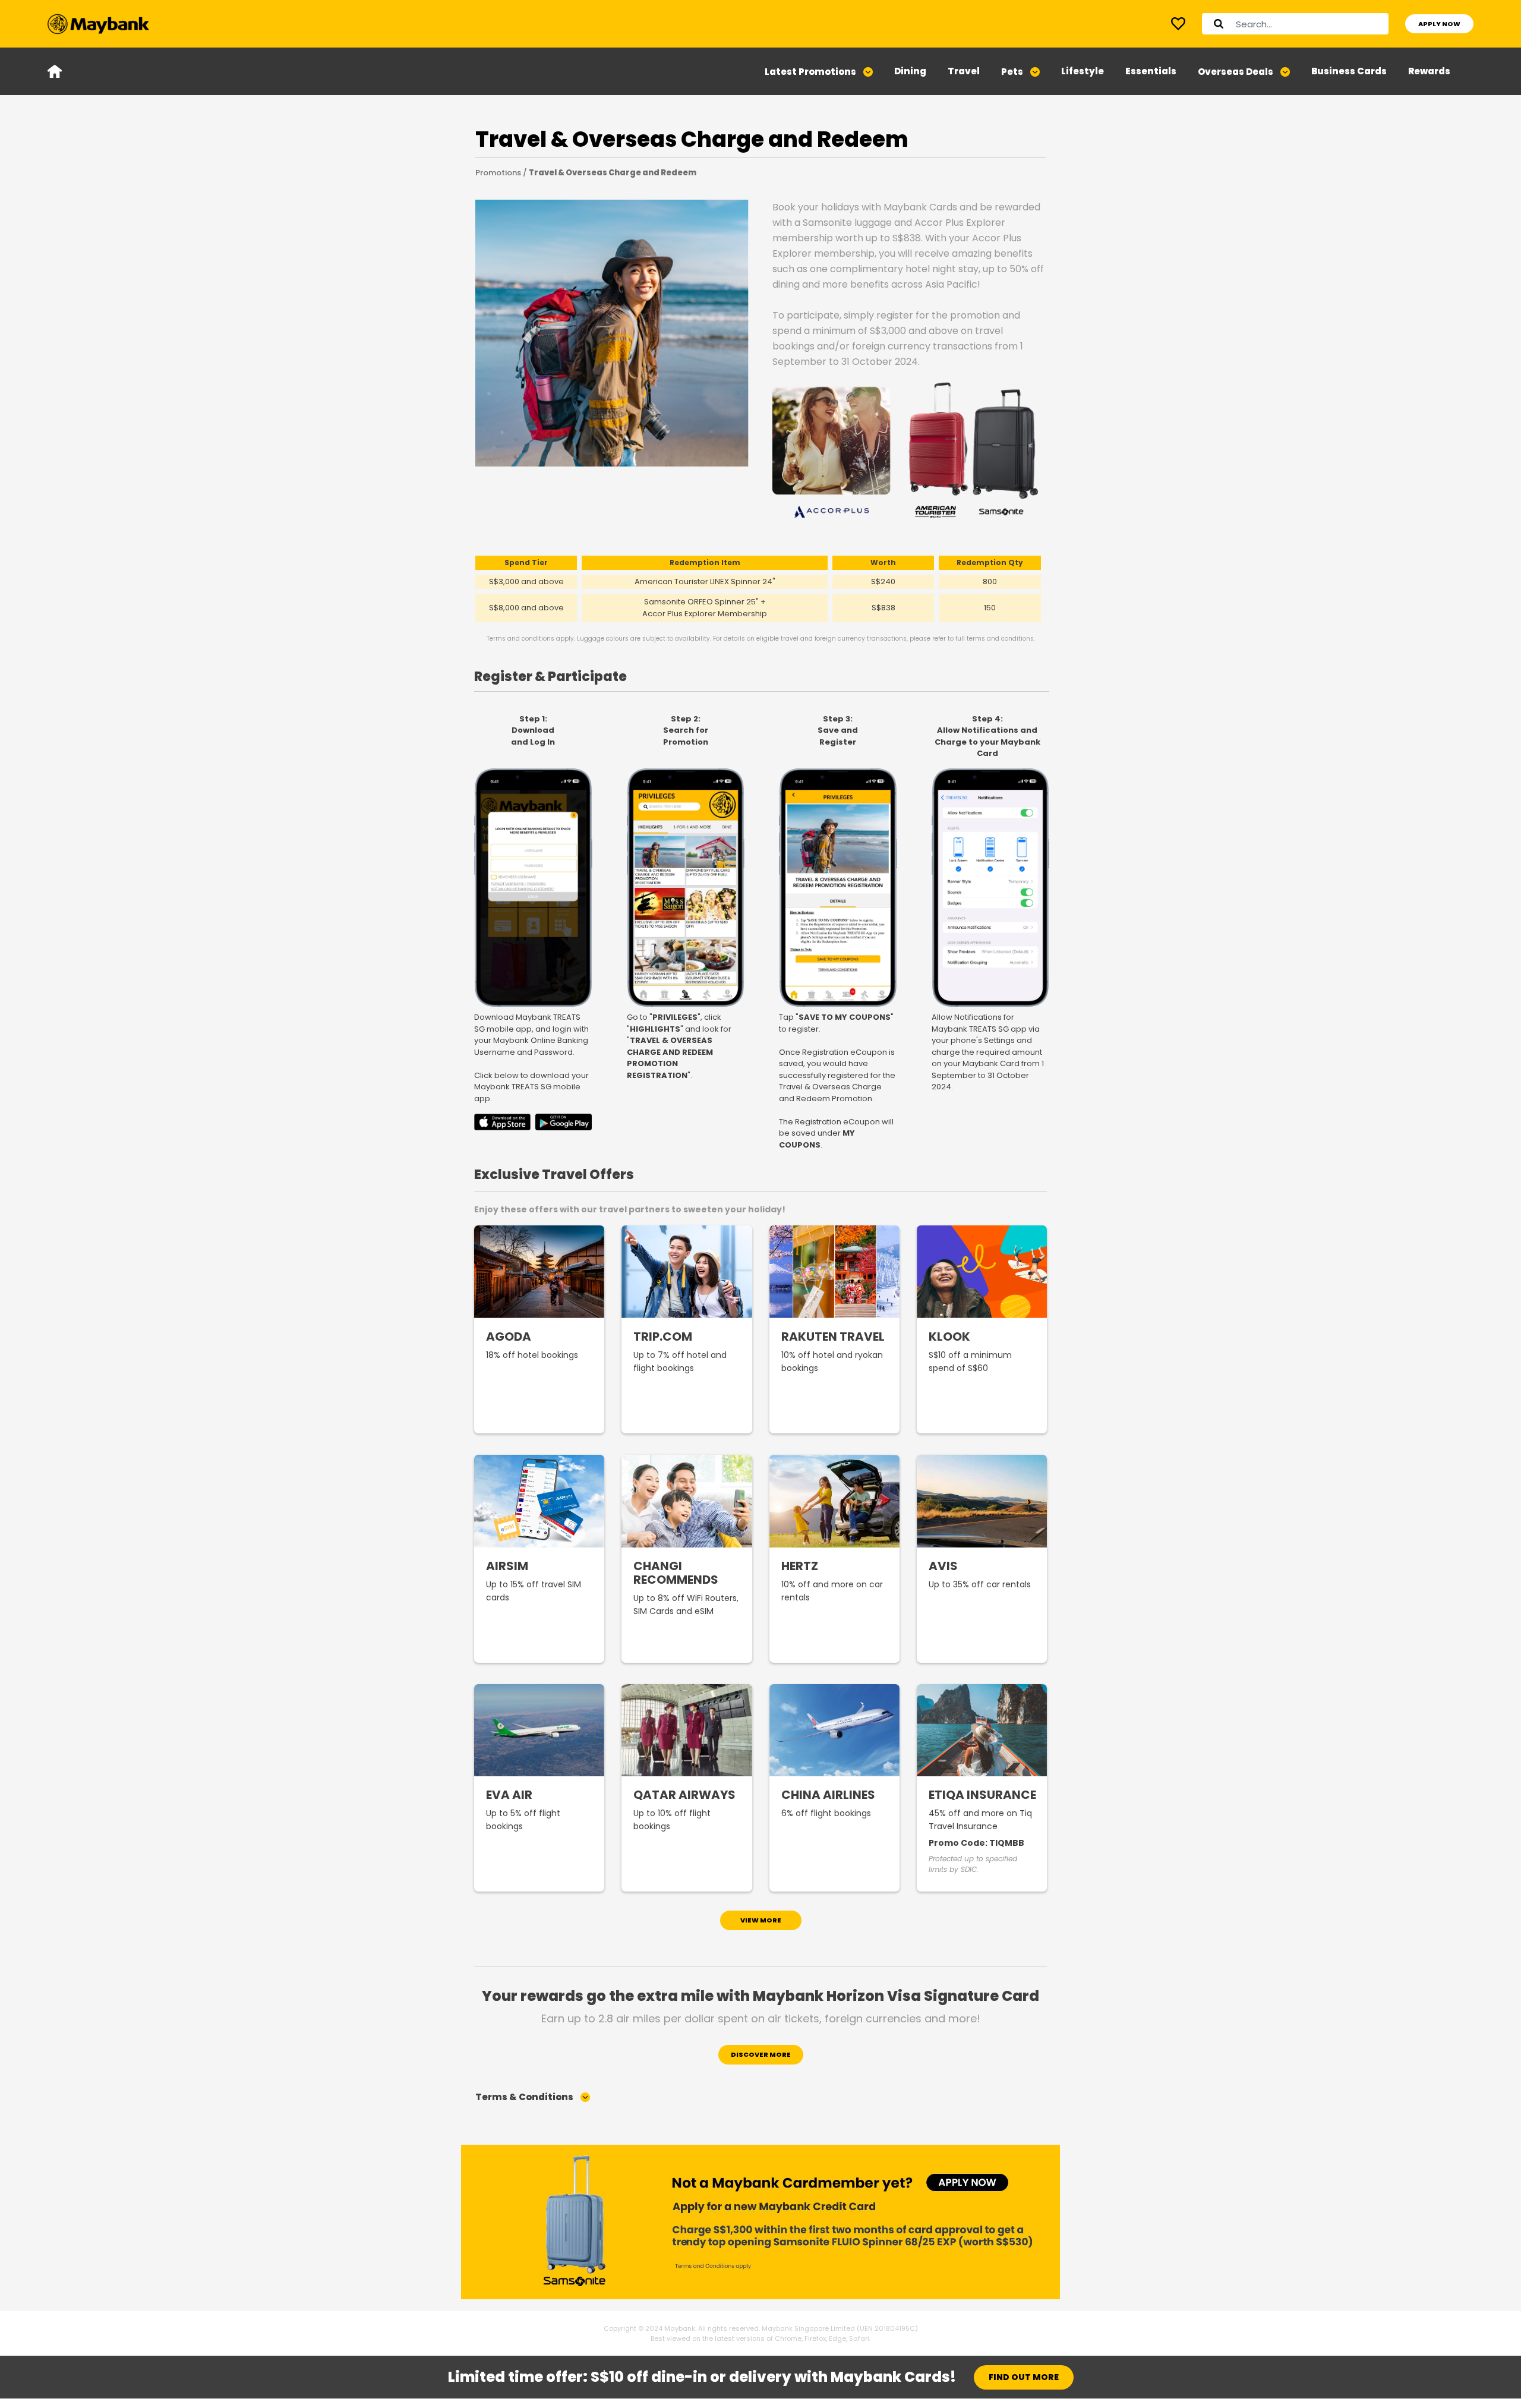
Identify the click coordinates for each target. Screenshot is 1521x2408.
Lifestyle (1083, 71)
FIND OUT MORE (1024, 2377)
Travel (964, 71)
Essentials (1151, 71)
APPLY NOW (1439, 24)
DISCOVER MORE (761, 2054)
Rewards (1429, 71)
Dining (910, 71)
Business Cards (1349, 71)
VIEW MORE (761, 1920)
